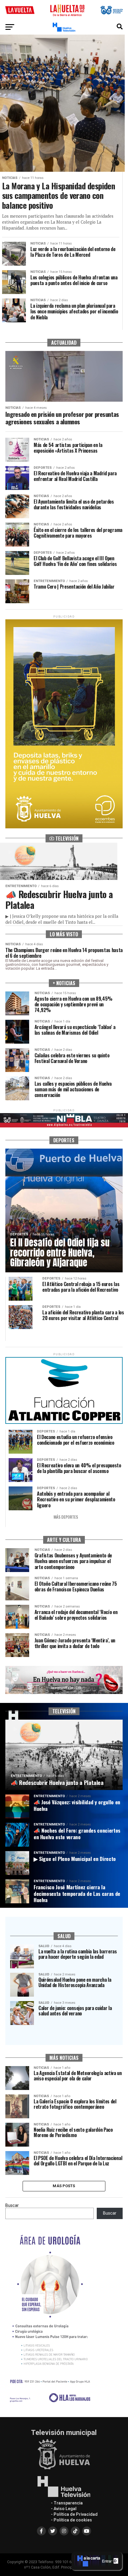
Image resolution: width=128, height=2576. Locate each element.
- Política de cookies (71, 2520)
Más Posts (64, 2186)
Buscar (12, 2206)
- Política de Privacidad (74, 2514)
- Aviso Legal (64, 2509)
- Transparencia (67, 2503)
